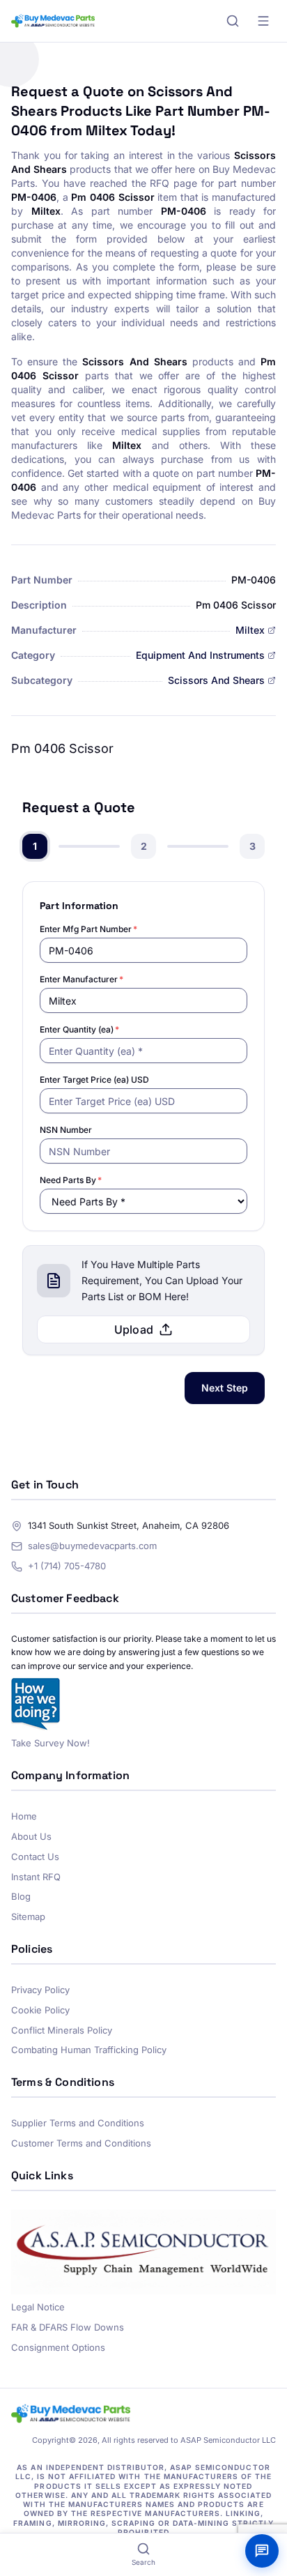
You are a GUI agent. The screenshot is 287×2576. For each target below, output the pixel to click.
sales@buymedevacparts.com (92, 1546)
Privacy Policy (40, 1990)
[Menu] (263, 21)
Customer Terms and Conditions (81, 2143)
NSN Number (66, 1130)
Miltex (250, 630)
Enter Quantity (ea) (79, 1029)
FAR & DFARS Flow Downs (68, 2327)
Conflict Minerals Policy (62, 2030)
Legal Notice (38, 2307)
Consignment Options (58, 2347)
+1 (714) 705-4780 (67, 1566)
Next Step (225, 1388)
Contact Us (35, 1857)
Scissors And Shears (216, 680)
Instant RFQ (36, 1877)
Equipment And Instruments (200, 655)
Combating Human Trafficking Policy (89, 2050)
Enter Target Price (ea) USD (94, 1080)
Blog (21, 1896)
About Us (31, 1836)
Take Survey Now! (51, 1743)
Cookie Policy (40, 2010)
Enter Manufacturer (82, 979)
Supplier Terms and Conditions (78, 2123)
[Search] (233, 21)
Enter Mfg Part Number (88, 929)
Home (24, 1816)
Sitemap (28, 1916)
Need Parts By (71, 1180)
